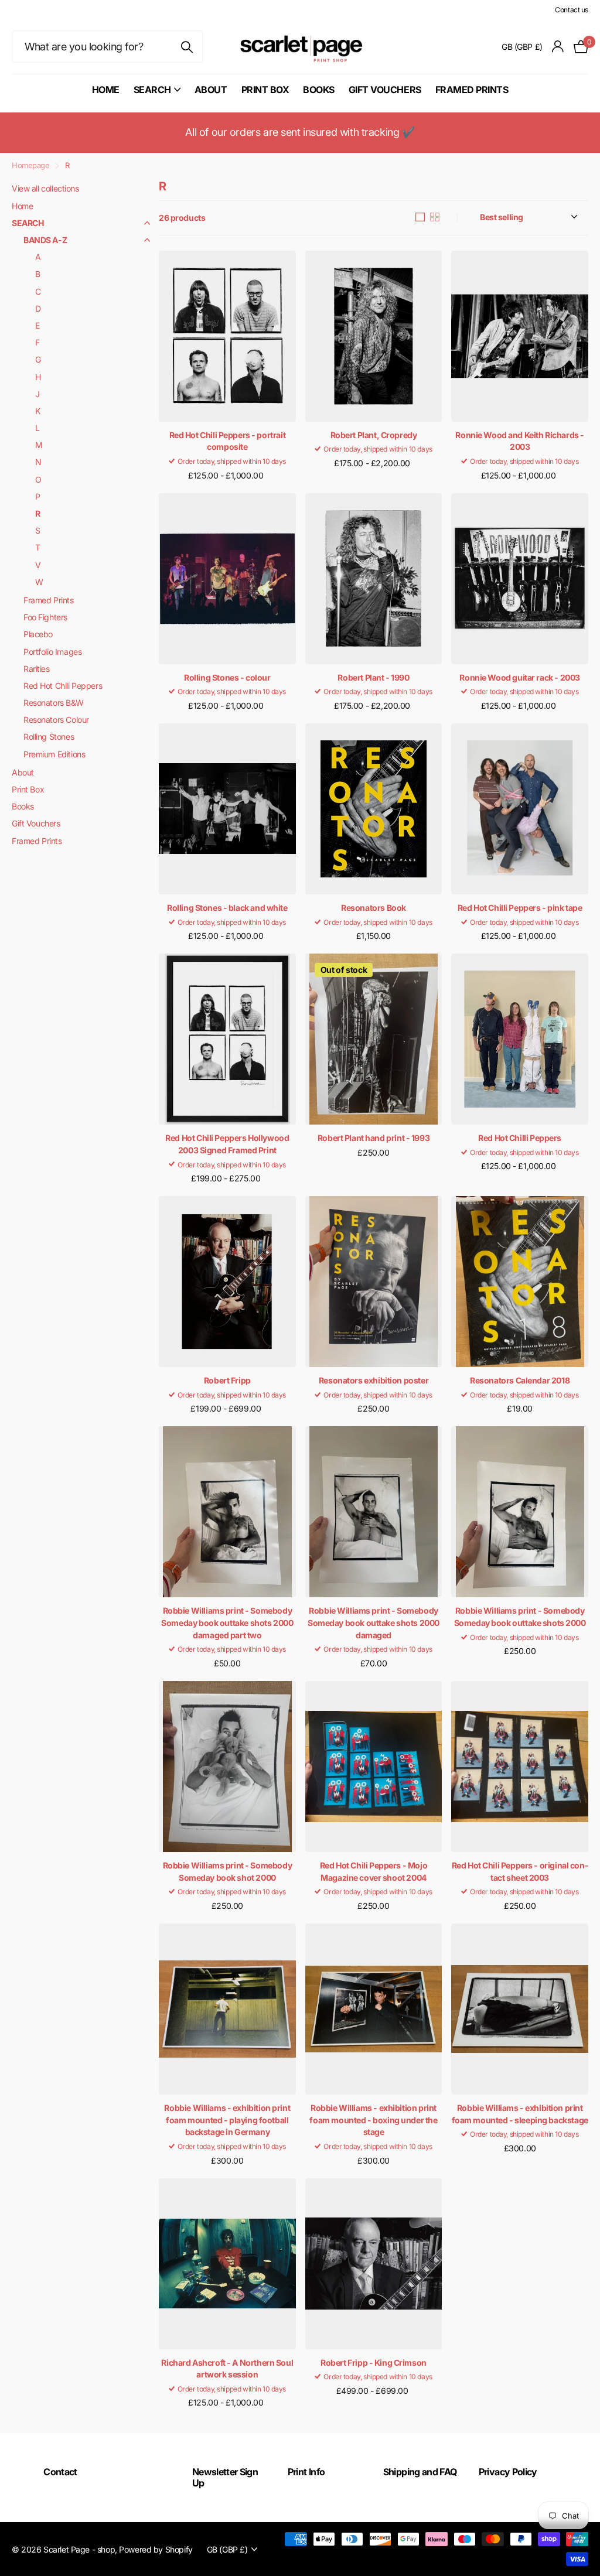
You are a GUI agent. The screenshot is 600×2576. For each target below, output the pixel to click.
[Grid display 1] (420, 217)
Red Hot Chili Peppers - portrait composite (228, 441)
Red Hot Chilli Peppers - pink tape (520, 908)
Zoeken (187, 47)
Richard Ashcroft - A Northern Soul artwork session (227, 2369)
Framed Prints (472, 90)
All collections (157, 96)
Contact (60, 2472)
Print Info (306, 2472)
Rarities (37, 669)
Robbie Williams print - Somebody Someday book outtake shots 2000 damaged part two (227, 1622)
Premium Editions (54, 754)
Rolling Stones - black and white (227, 908)
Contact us (572, 10)
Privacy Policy (508, 2472)
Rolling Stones (49, 737)
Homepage (31, 165)
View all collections (45, 188)
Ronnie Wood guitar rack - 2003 (519, 677)
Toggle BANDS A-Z (147, 240)
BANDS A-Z (45, 240)
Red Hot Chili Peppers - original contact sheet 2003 (520, 1871)
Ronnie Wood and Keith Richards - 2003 (520, 441)
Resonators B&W (53, 703)
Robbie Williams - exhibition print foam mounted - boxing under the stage (373, 2120)
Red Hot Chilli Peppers (520, 1138)
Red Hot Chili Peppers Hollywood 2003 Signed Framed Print (227, 1144)
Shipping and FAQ (420, 2472)
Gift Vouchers (385, 90)
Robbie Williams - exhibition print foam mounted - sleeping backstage (520, 2114)
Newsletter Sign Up (225, 2477)
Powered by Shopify (156, 2549)
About (211, 90)
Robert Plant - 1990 (373, 677)
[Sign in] (558, 47)
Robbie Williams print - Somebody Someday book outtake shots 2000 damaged (374, 1622)
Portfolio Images (52, 652)
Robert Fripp (227, 1380)
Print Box (265, 90)
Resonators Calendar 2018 (520, 1380)
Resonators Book (374, 908)
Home (106, 90)
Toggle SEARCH (147, 223)
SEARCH (28, 223)
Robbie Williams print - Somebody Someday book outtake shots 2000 (520, 1617)
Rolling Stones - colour (227, 677)
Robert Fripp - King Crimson (374, 2363)
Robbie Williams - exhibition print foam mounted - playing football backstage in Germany (227, 2120)
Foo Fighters (45, 617)
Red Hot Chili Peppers (63, 686)
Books (319, 90)
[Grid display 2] (435, 217)
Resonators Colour (56, 720)
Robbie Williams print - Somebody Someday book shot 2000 (228, 1871)
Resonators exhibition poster (374, 1380)
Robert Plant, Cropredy (374, 435)
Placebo (38, 634)
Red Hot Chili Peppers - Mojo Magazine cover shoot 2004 (374, 1871)
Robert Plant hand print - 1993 (374, 1138)
